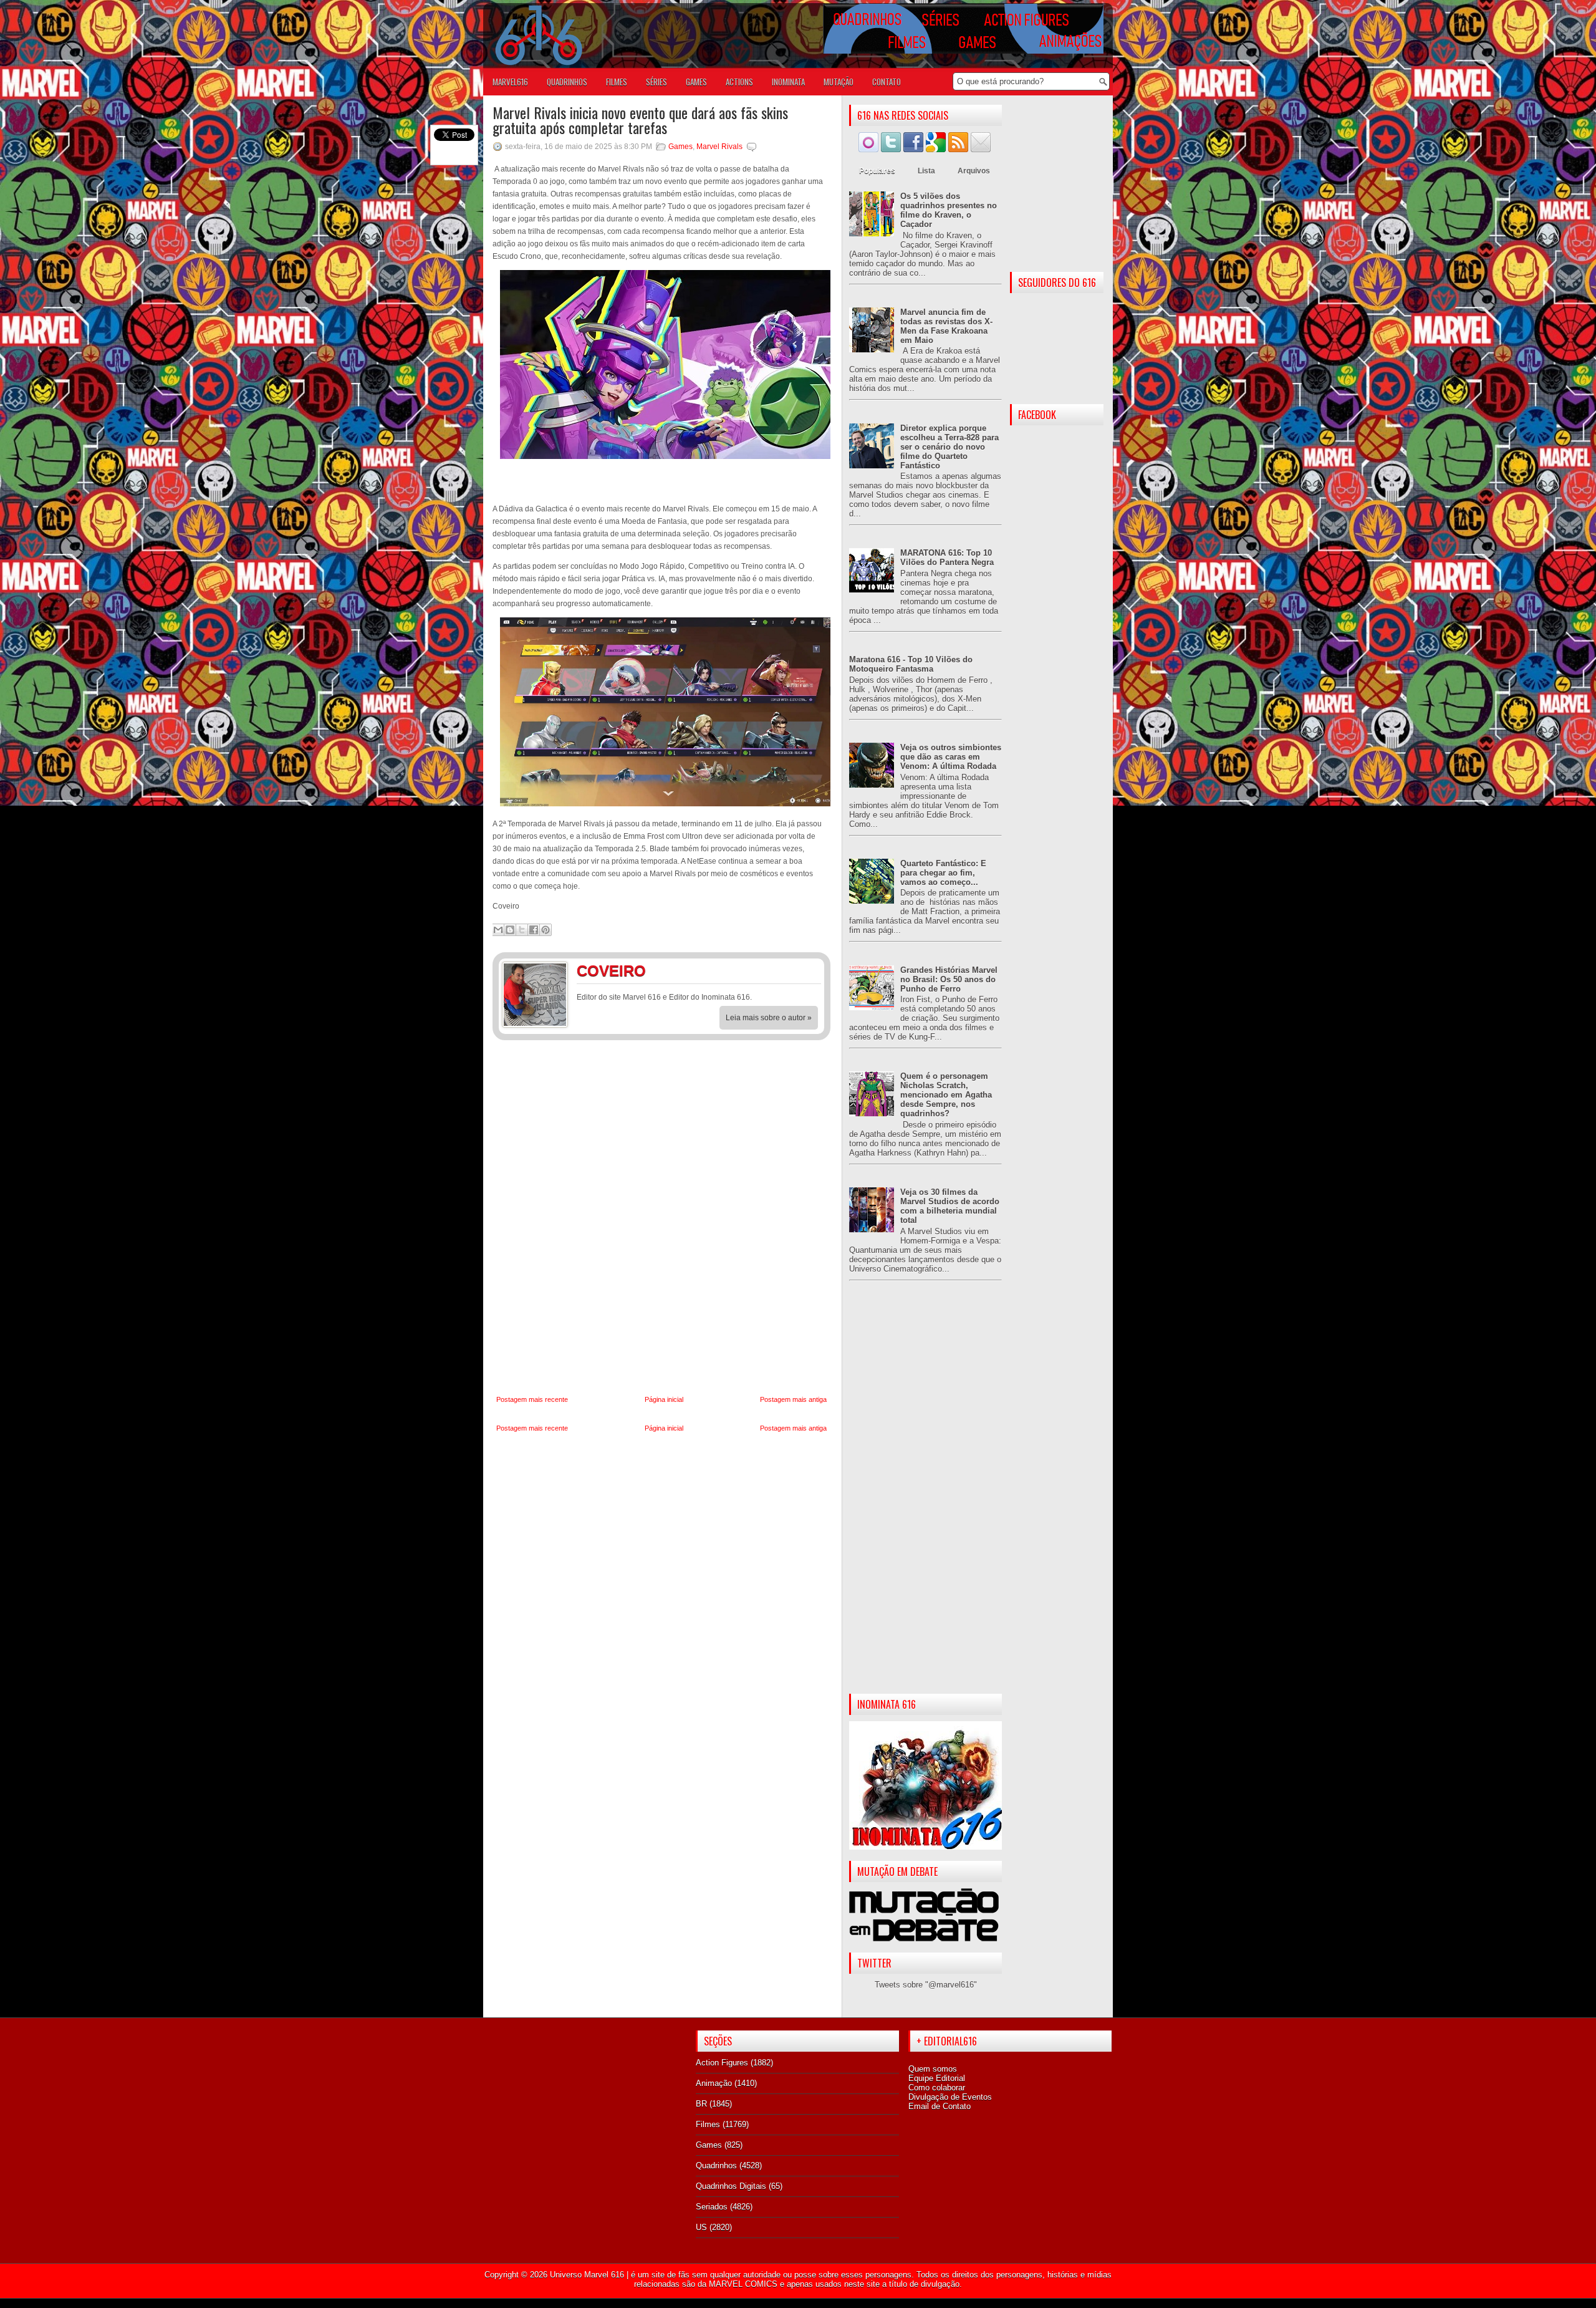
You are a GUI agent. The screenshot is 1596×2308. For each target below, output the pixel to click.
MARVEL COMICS (743, 2284)
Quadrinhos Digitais (731, 2186)
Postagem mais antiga (793, 1399)
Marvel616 (510, 82)
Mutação (839, 82)
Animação (714, 2083)
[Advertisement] (925, 1497)
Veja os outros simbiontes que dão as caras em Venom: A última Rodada (951, 757)
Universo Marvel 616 (587, 2275)
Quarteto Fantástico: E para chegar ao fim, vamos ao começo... (943, 873)
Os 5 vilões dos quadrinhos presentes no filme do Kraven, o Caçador (949, 210)
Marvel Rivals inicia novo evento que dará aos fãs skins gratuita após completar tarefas (640, 120)
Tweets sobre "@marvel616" (926, 1985)
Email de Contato (940, 2106)
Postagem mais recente (532, 1399)
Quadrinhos (716, 2166)
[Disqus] (661, 1218)
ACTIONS (739, 82)
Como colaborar (937, 2088)
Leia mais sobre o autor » (769, 1018)
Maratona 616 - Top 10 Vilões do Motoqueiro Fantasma (911, 664)
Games (680, 147)
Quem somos (933, 2069)
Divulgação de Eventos (950, 2097)
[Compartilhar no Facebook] (534, 930)
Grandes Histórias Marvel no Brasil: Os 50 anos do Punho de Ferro (949, 979)
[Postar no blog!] (510, 930)
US (701, 2227)
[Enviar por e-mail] (498, 930)
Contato (887, 82)
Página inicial (664, 1399)
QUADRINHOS (567, 82)
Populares (877, 171)
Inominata (788, 82)
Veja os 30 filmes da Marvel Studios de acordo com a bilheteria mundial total (950, 1206)
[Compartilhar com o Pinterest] (546, 930)
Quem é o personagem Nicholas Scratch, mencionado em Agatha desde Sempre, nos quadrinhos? (946, 1095)
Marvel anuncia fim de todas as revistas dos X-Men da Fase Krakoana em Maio (946, 326)
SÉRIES (656, 82)
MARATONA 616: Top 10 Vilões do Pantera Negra (947, 558)
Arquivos (974, 171)
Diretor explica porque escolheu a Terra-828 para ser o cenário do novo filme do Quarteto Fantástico (949, 447)
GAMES (696, 82)
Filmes (708, 2124)
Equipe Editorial (937, 2078)
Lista (926, 171)
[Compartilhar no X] (522, 930)
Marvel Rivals (719, 147)
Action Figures (722, 2063)
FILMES (617, 82)
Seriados (712, 2207)
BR (701, 2104)
